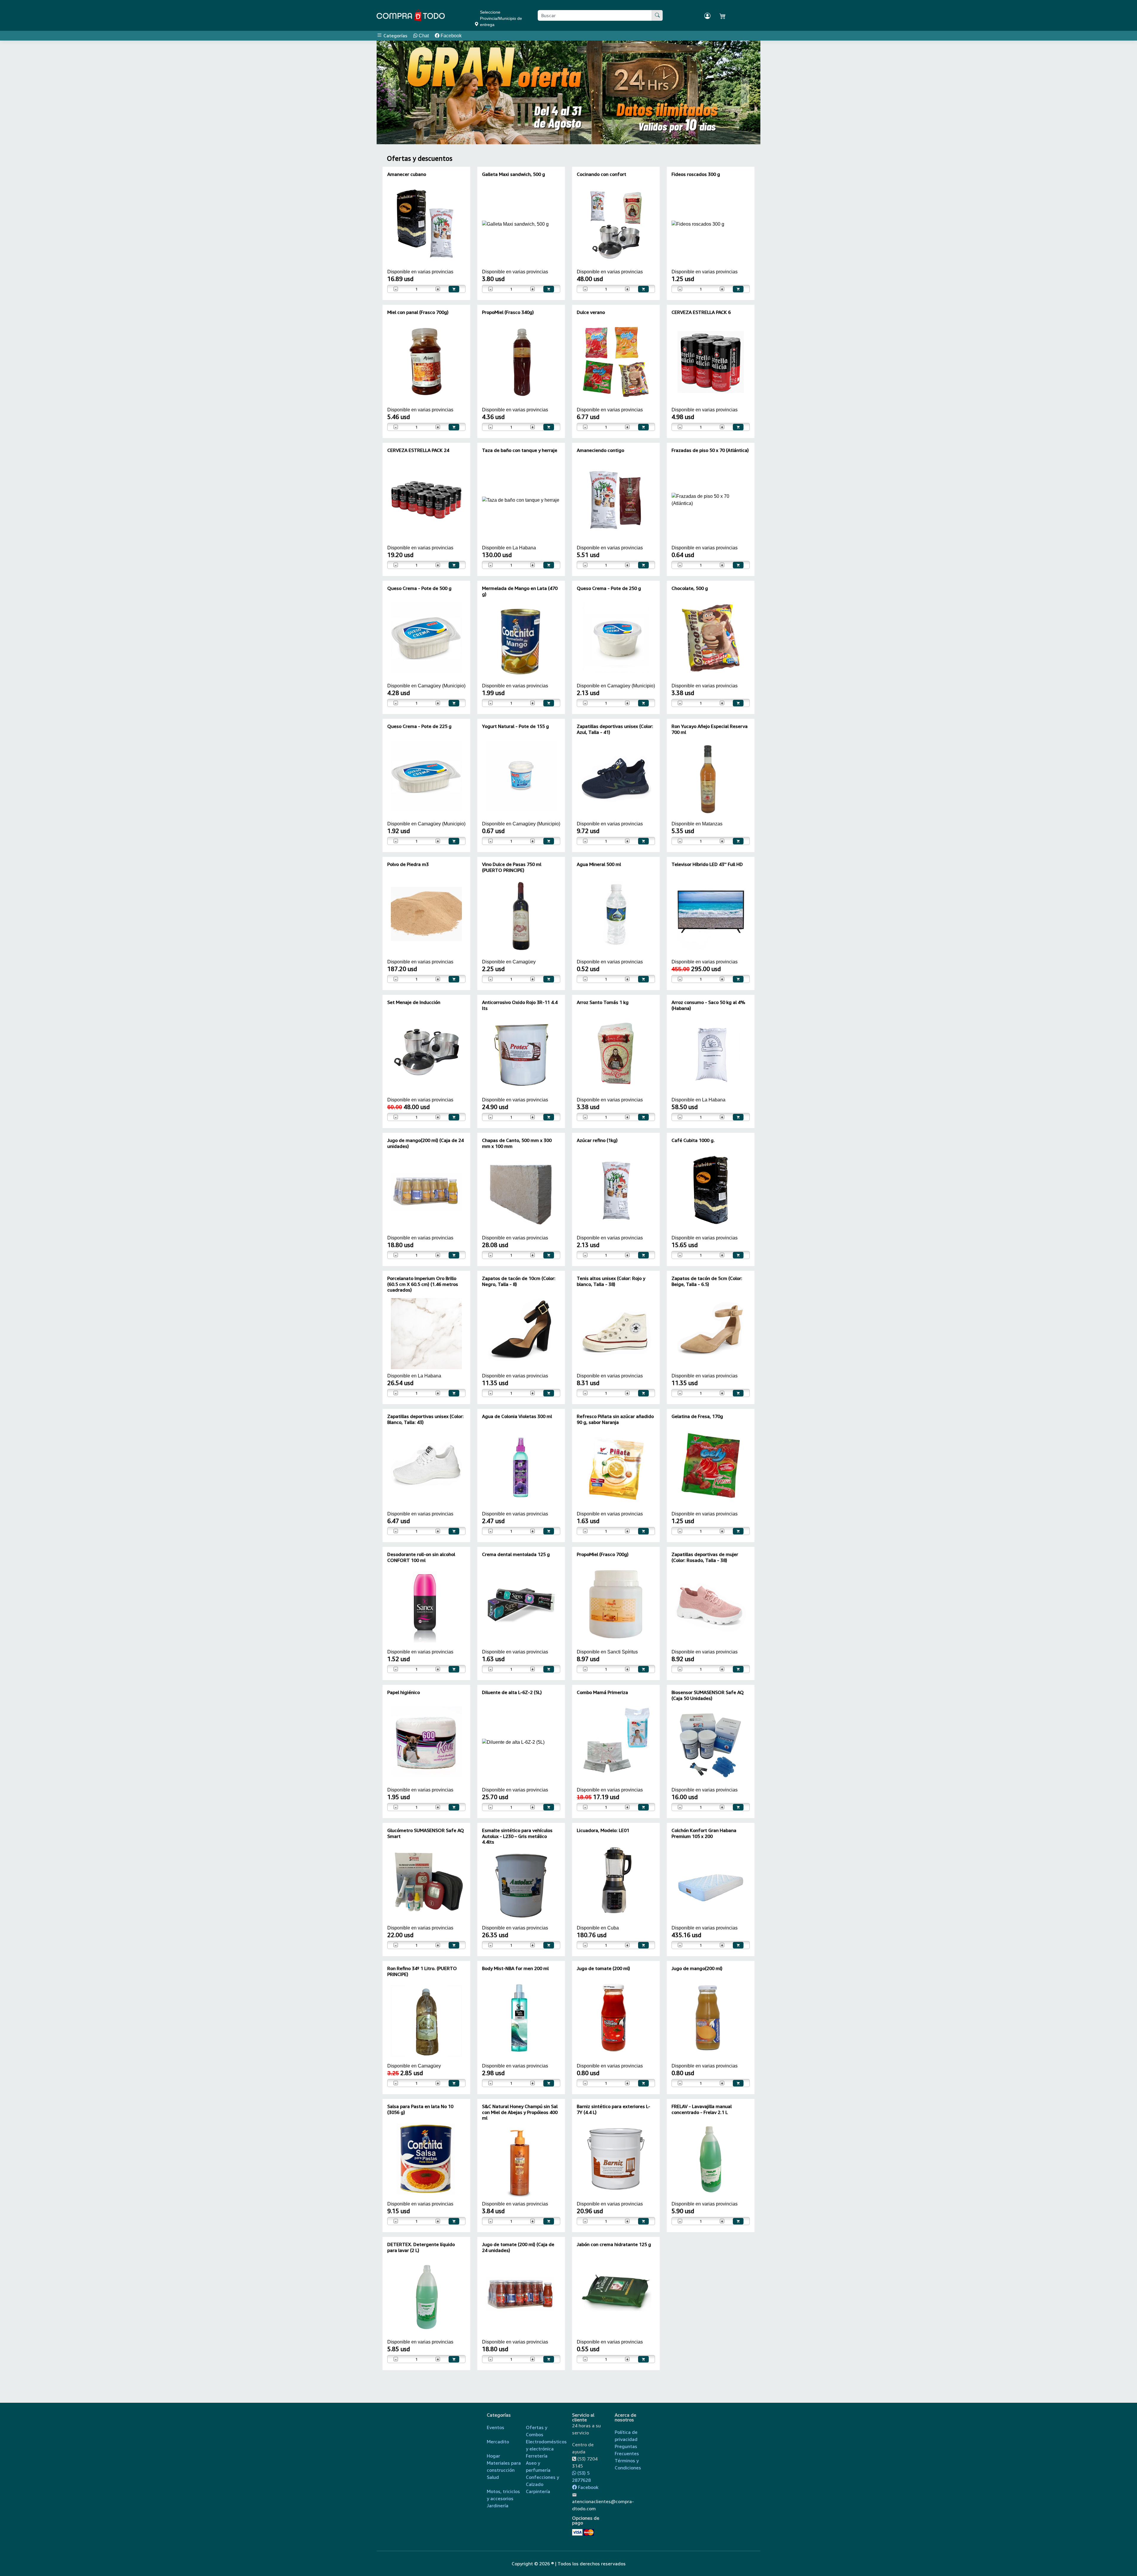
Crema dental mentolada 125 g (516, 1554)
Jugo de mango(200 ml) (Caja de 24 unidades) (425, 1143)
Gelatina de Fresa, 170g (697, 1416)
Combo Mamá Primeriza (602, 1692)
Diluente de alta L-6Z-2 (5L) (512, 1692)
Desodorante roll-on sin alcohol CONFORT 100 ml (421, 1557)
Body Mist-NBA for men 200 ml (515, 1968)
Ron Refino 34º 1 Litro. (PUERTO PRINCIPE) (422, 1971)
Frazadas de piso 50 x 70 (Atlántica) (710, 450)
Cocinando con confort (602, 174)
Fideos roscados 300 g (696, 174)
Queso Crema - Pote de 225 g (419, 726)
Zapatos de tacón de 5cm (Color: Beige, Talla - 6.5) (707, 1281)
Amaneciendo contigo (600, 450)
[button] (392, 92)
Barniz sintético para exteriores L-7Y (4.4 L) (614, 2109)
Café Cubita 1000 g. (693, 1140)
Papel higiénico (404, 1692)
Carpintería (538, 2491)
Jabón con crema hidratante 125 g (614, 2244)
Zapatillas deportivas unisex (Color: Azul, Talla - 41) (615, 729)
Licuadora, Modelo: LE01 (603, 1830)
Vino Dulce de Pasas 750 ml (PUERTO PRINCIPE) (512, 867)
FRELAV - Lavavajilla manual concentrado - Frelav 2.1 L (702, 2109)
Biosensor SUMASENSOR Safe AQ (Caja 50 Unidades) (708, 1695)
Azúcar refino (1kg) (597, 1140)
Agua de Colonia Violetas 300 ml (517, 1416)
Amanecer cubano (407, 174)
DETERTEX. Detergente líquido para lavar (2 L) (421, 2247)
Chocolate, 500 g (690, 588)
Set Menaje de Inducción (414, 1002)
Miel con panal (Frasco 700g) (418, 312)
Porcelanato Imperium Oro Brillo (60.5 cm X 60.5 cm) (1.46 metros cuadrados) (423, 1284)
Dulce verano (591, 312)
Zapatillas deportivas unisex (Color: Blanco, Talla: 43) (425, 1419)
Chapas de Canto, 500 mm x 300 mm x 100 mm (517, 1143)
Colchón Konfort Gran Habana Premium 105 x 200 (704, 1833)
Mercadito (498, 2442)
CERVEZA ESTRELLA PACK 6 (701, 312)
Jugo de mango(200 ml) (697, 1968)
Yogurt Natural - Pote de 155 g (515, 726)
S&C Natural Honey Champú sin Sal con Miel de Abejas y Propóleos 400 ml (520, 2112)
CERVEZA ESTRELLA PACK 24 (418, 450)
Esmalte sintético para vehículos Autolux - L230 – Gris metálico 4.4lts (517, 1836)
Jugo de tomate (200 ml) (603, 1968)
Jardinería (498, 2506)
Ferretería (537, 2456)
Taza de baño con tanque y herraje (520, 450)
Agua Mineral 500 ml (599, 864)
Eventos (496, 2427)
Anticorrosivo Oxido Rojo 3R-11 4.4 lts (520, 1005)
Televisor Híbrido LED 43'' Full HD (707, 864)
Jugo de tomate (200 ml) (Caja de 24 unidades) (518, 2247)
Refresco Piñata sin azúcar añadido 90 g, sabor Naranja (615, 1419)
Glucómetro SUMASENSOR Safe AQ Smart (426, 1833)
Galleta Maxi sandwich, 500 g (514, 174)
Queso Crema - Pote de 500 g (419, 588)
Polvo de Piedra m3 (408, 864)
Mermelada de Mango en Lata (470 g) (520, 591)
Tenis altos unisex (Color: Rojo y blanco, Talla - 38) (611, 1281)
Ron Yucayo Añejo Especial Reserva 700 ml (710, 729)
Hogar (493, 2456)
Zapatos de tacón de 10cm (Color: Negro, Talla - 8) (519, 1281)
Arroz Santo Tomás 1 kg (603, 1002)
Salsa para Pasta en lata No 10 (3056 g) (420, 2109)
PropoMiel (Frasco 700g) (603, 1554)
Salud (493, 2477)
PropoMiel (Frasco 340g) (508, 312)
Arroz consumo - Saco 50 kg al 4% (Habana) (708, 1005)
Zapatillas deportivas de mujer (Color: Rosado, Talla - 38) (705, 1557)
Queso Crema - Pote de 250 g (609, 588)
